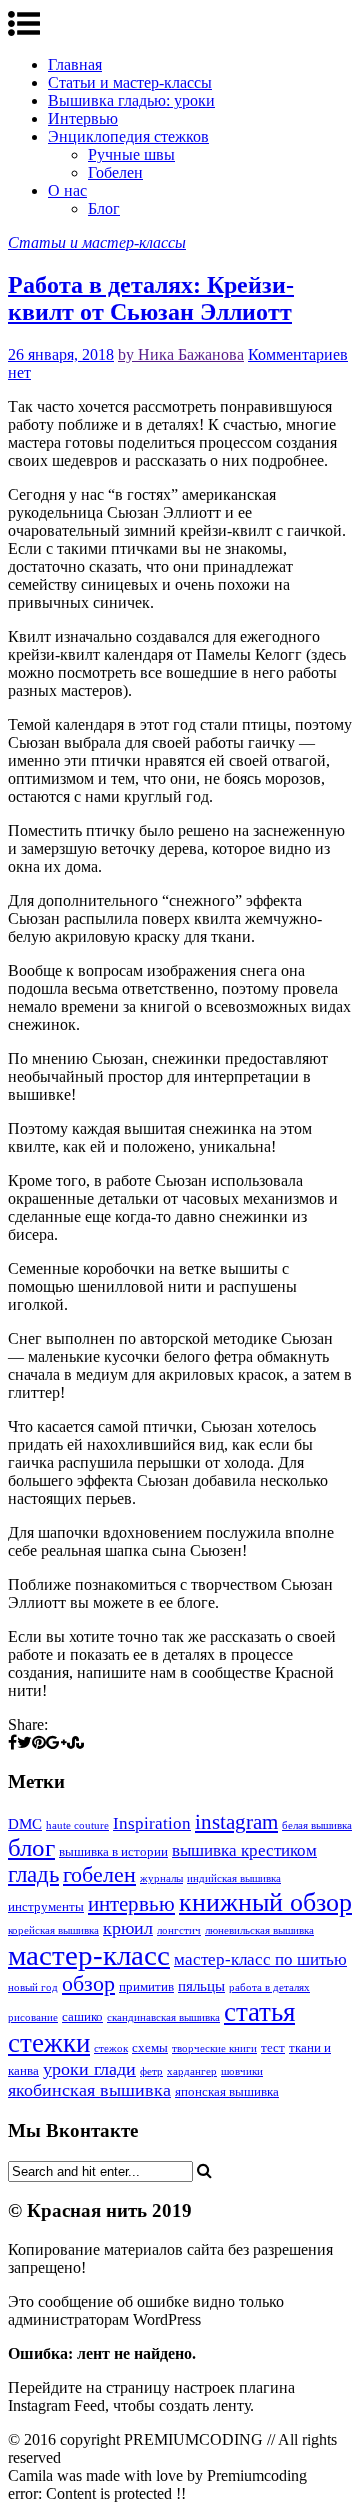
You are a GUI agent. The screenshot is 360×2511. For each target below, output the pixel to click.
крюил (128, 1928)
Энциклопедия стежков (128, 136)
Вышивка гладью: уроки (131, 100)
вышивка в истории (113, 1851)
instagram (236, 1822)
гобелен (99, 1875)
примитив (146, 1986)
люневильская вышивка (259, 1930)
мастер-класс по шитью (260, 1959)
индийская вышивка (234, 1878)
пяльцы (201, 1986)
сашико (82, 2016)
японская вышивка (227, 2091)
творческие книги (214, 2048)
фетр (151, 2071)
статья (259, 2012)
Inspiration (152, 1823)
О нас (67, 190)
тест (273, 2047)
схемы (150, 2047)
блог (31, 1847)
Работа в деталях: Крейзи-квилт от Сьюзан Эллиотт (151, 298)
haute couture (77, 1825)
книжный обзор (265, 1902)
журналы (161, 1878)
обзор (88, 1984)
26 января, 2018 (61, 354)
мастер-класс (89, 1955)
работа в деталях (269, 1987)
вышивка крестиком (244, 1850)
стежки (49, 2043)
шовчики (242, 2071)
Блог (104, 208)
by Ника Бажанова (181, 354)
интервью (131, 1904)
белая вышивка (317, 1825)
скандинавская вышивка (163, 2017)
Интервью (83, 118)
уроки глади (89, 2069)
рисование (33, 2017)
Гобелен (115, 172)
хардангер (192, 2071)
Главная (75, 64)
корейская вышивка (53, 1930)
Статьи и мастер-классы (130, 82)
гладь (33, 1874)
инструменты (46, 1906)
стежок (111, 2048)
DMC (25, 1824)
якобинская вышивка (89, 2090)
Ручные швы (131, 154)
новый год (33, 1987)
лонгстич (179, 1930)
